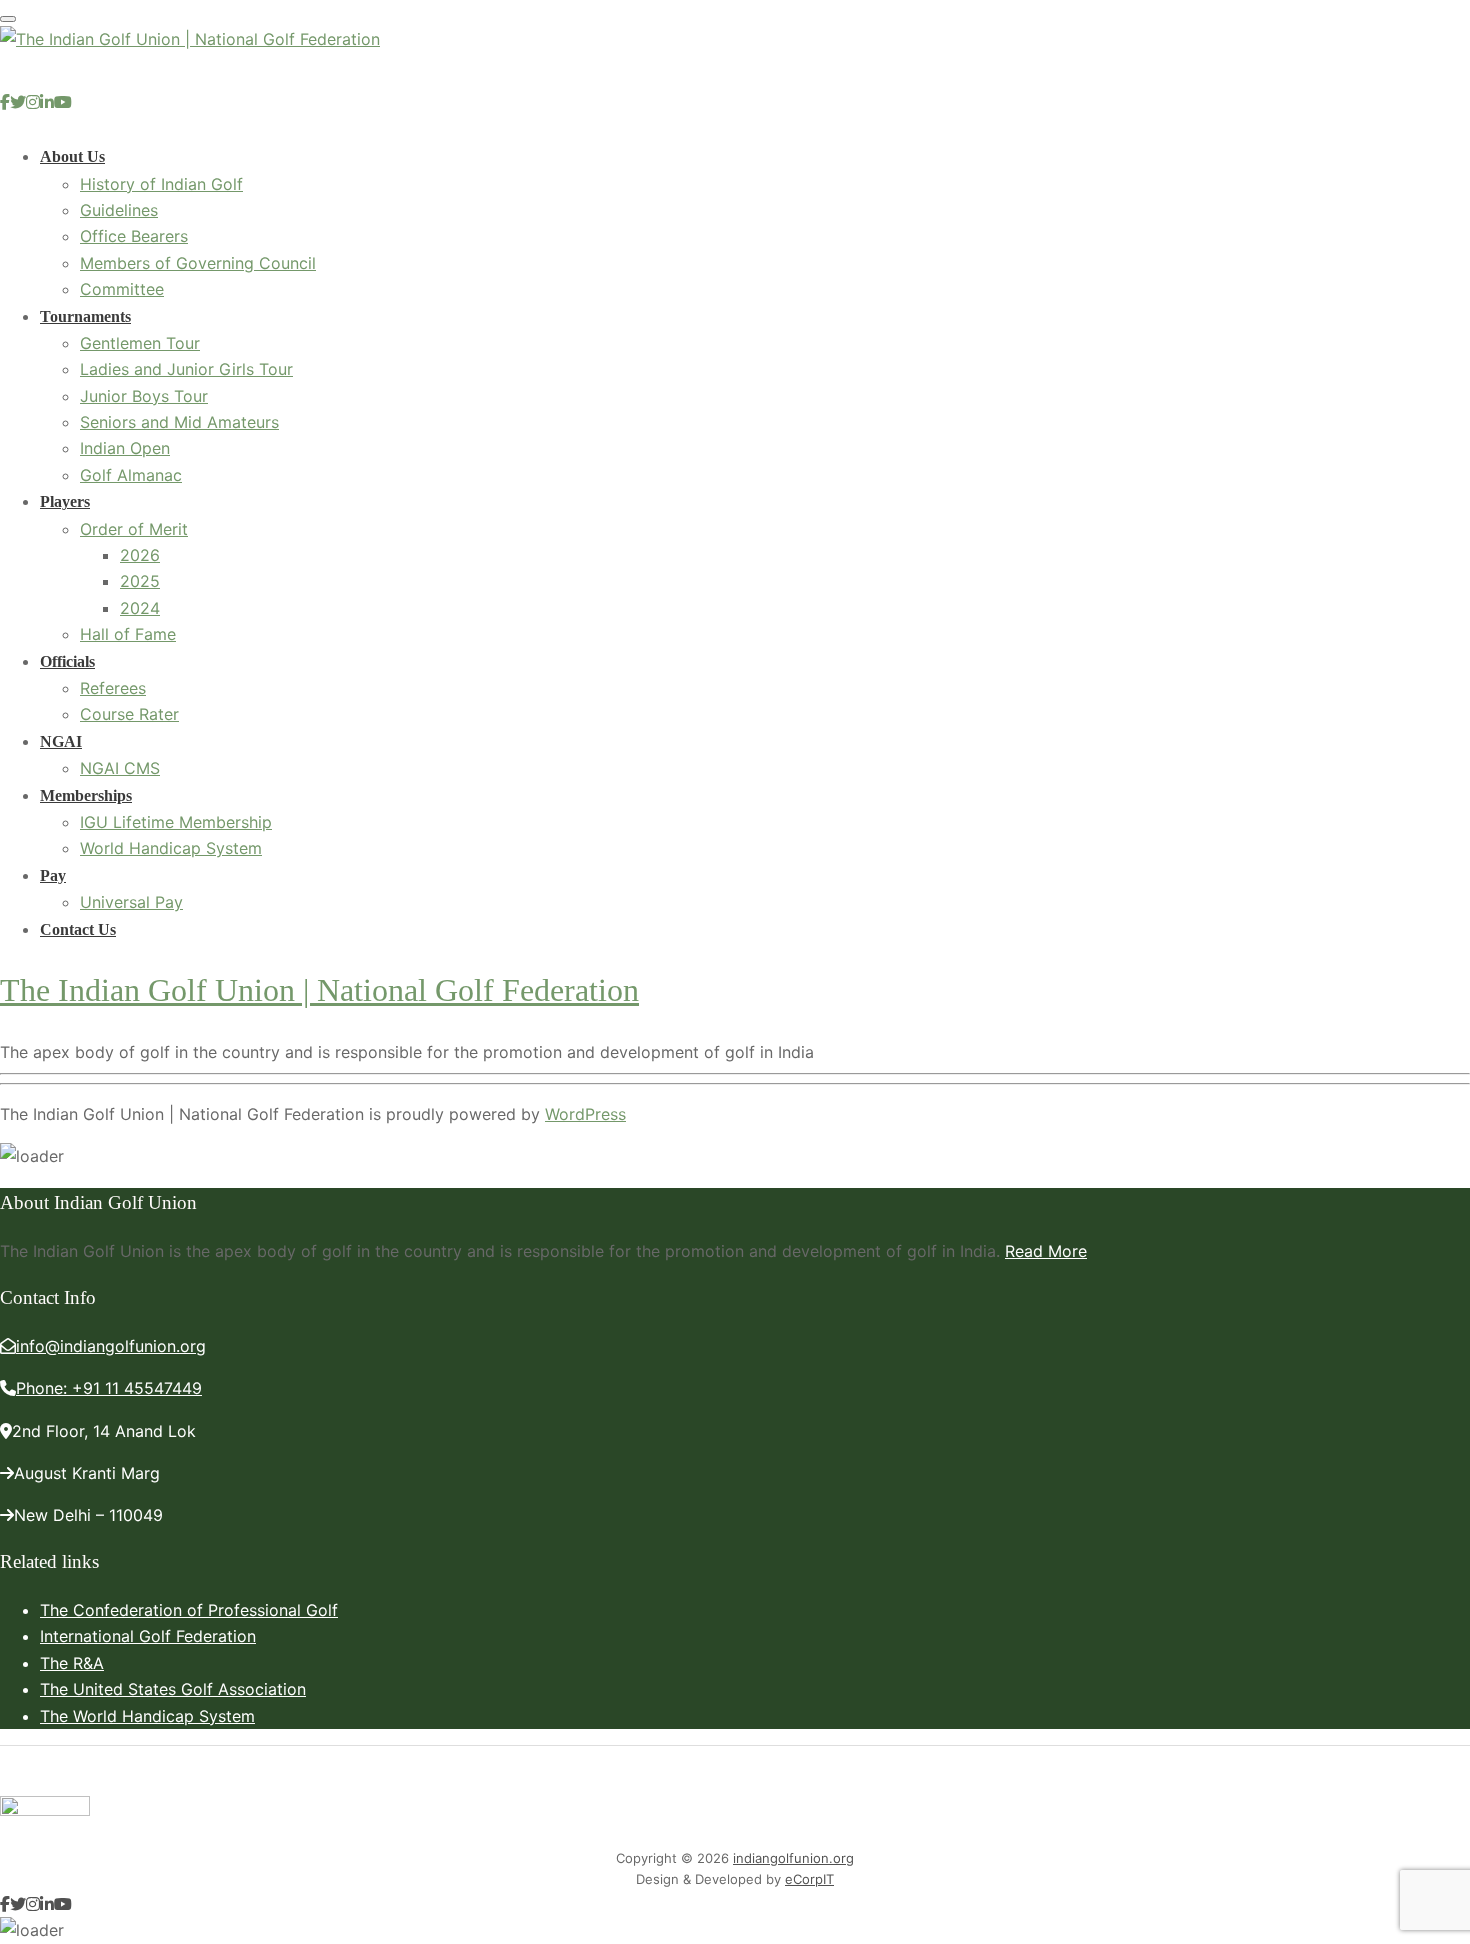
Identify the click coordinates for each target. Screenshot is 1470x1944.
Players (65, 501)
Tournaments (85, 316)
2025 (140, 581)
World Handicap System (171, 848)
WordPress (585, 1114)
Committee (122, 289)
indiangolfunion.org (793, 1858)
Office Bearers (134, 236)
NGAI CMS (120, 768)
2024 (140, 608)
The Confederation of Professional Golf (189, 1610)
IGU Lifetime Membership (176, 822)
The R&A (72, 1663)
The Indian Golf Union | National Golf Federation (319, 990)
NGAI (61, 741)
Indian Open (125, 448)
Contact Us (78, 929)
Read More (1046, 1251)
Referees (113, 688)
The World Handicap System (147, 1716)
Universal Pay (131, 902)
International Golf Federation (148, 1636)
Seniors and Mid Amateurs (179, 422)
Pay (53, 875)
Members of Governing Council (198, 263)
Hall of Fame (128, 634)
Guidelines (119, 210)
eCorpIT (809, 1879)
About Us (72, 156)
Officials (67, 661)
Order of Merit (134, 529)
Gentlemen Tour (140, 343)
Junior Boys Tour (144, 396)
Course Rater (129, 714)
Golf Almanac (131, 475)
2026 (140, 555)
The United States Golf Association (173, 1689)
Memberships (86, 795)
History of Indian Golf (161, 184)
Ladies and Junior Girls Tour (186, 369)
